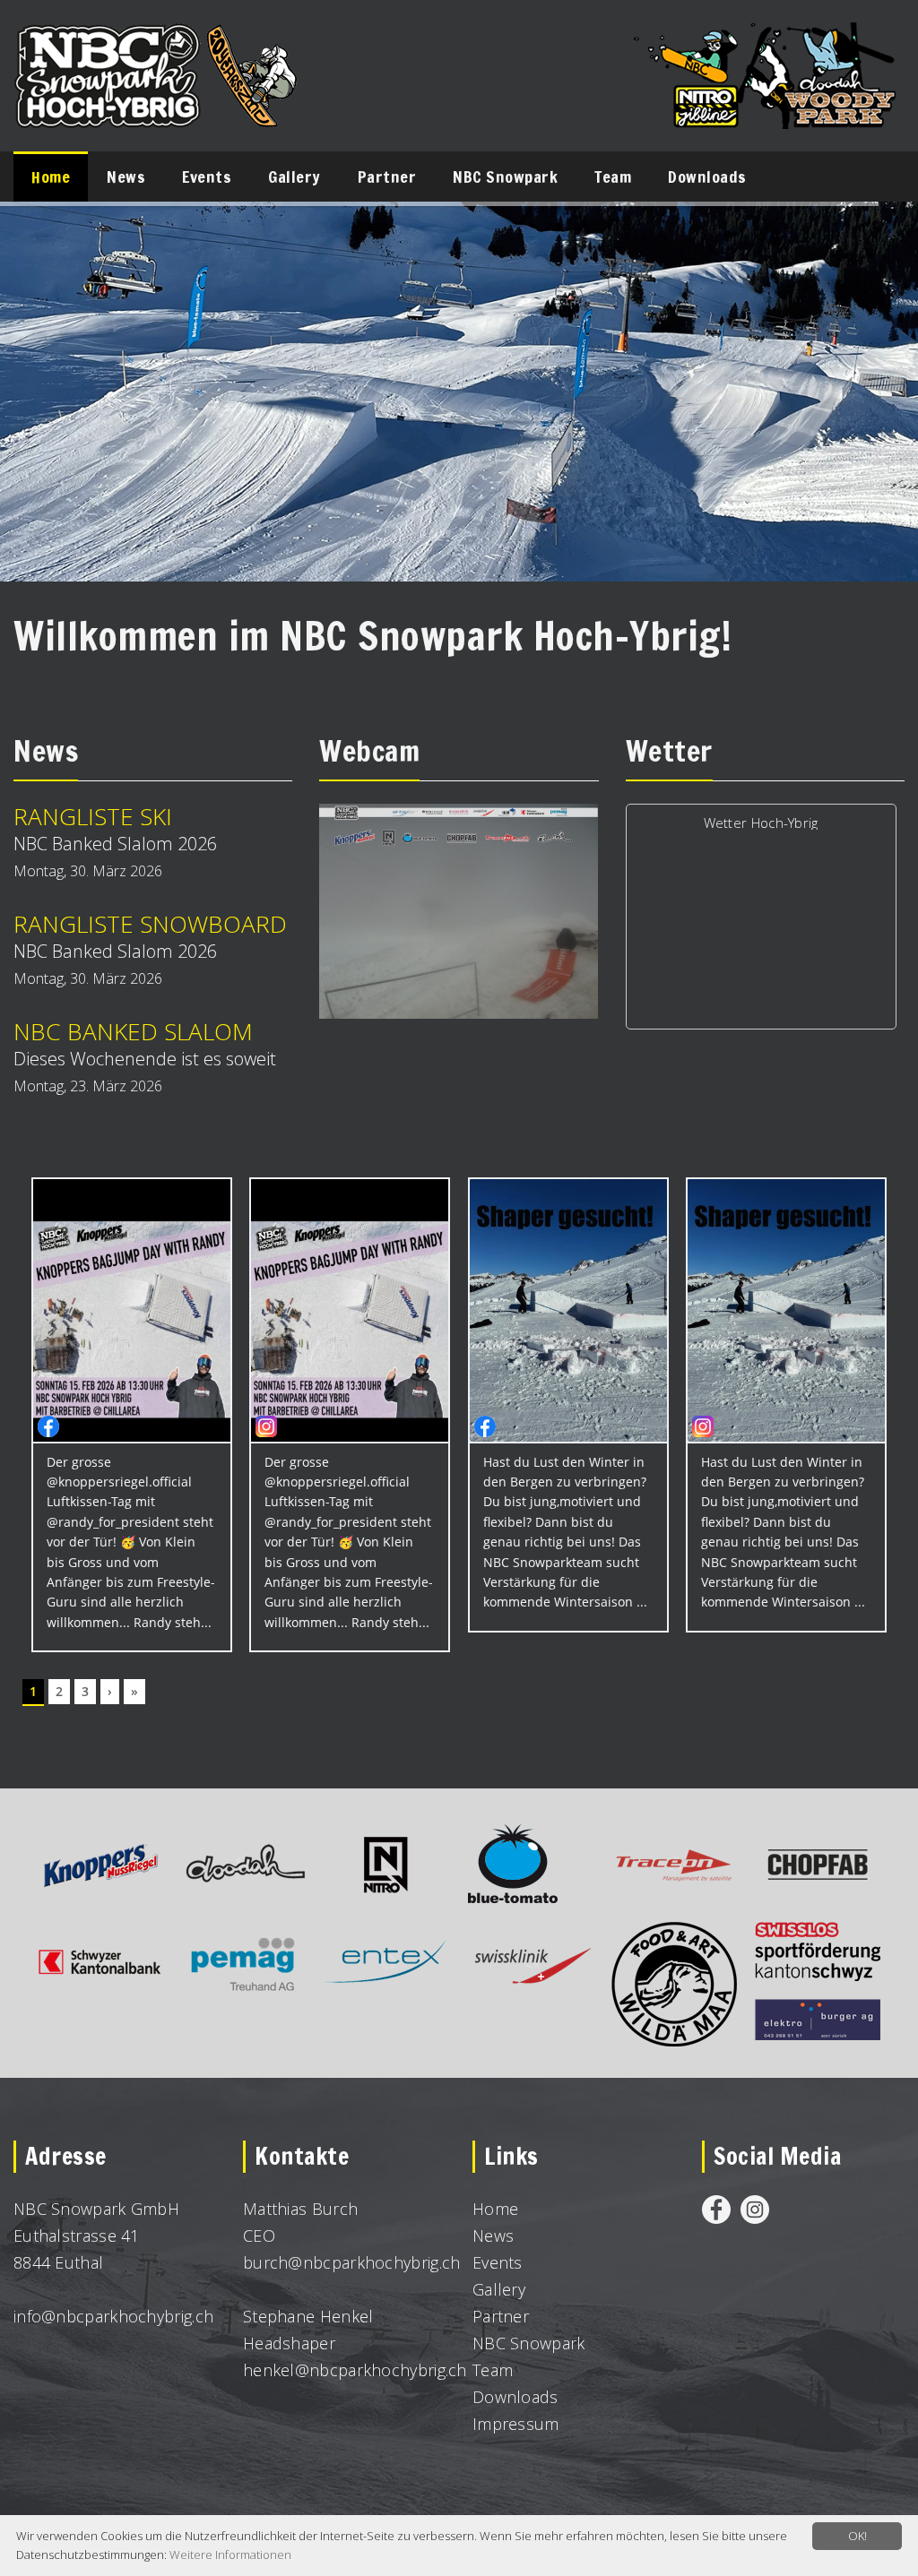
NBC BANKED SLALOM (133, 1031)
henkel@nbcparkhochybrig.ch (355, 2370)
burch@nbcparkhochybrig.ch (352, 2262)
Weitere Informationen (230, 2554)
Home (495, 2209)
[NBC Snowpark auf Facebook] (716, 2209)
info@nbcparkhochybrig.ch (113, 2316)
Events (498, 2262)
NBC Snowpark (529, 2343)
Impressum (516, 2424)
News (493, 2236)
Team (493, 2370)
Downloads (515, 2397)
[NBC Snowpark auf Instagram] (755, 2209)
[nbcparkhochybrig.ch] (157, 40)
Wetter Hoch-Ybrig (761, 823)
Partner (501, 2316)
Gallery (499, 2289)
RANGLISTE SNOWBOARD (150, 924)
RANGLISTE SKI (93, 816)
